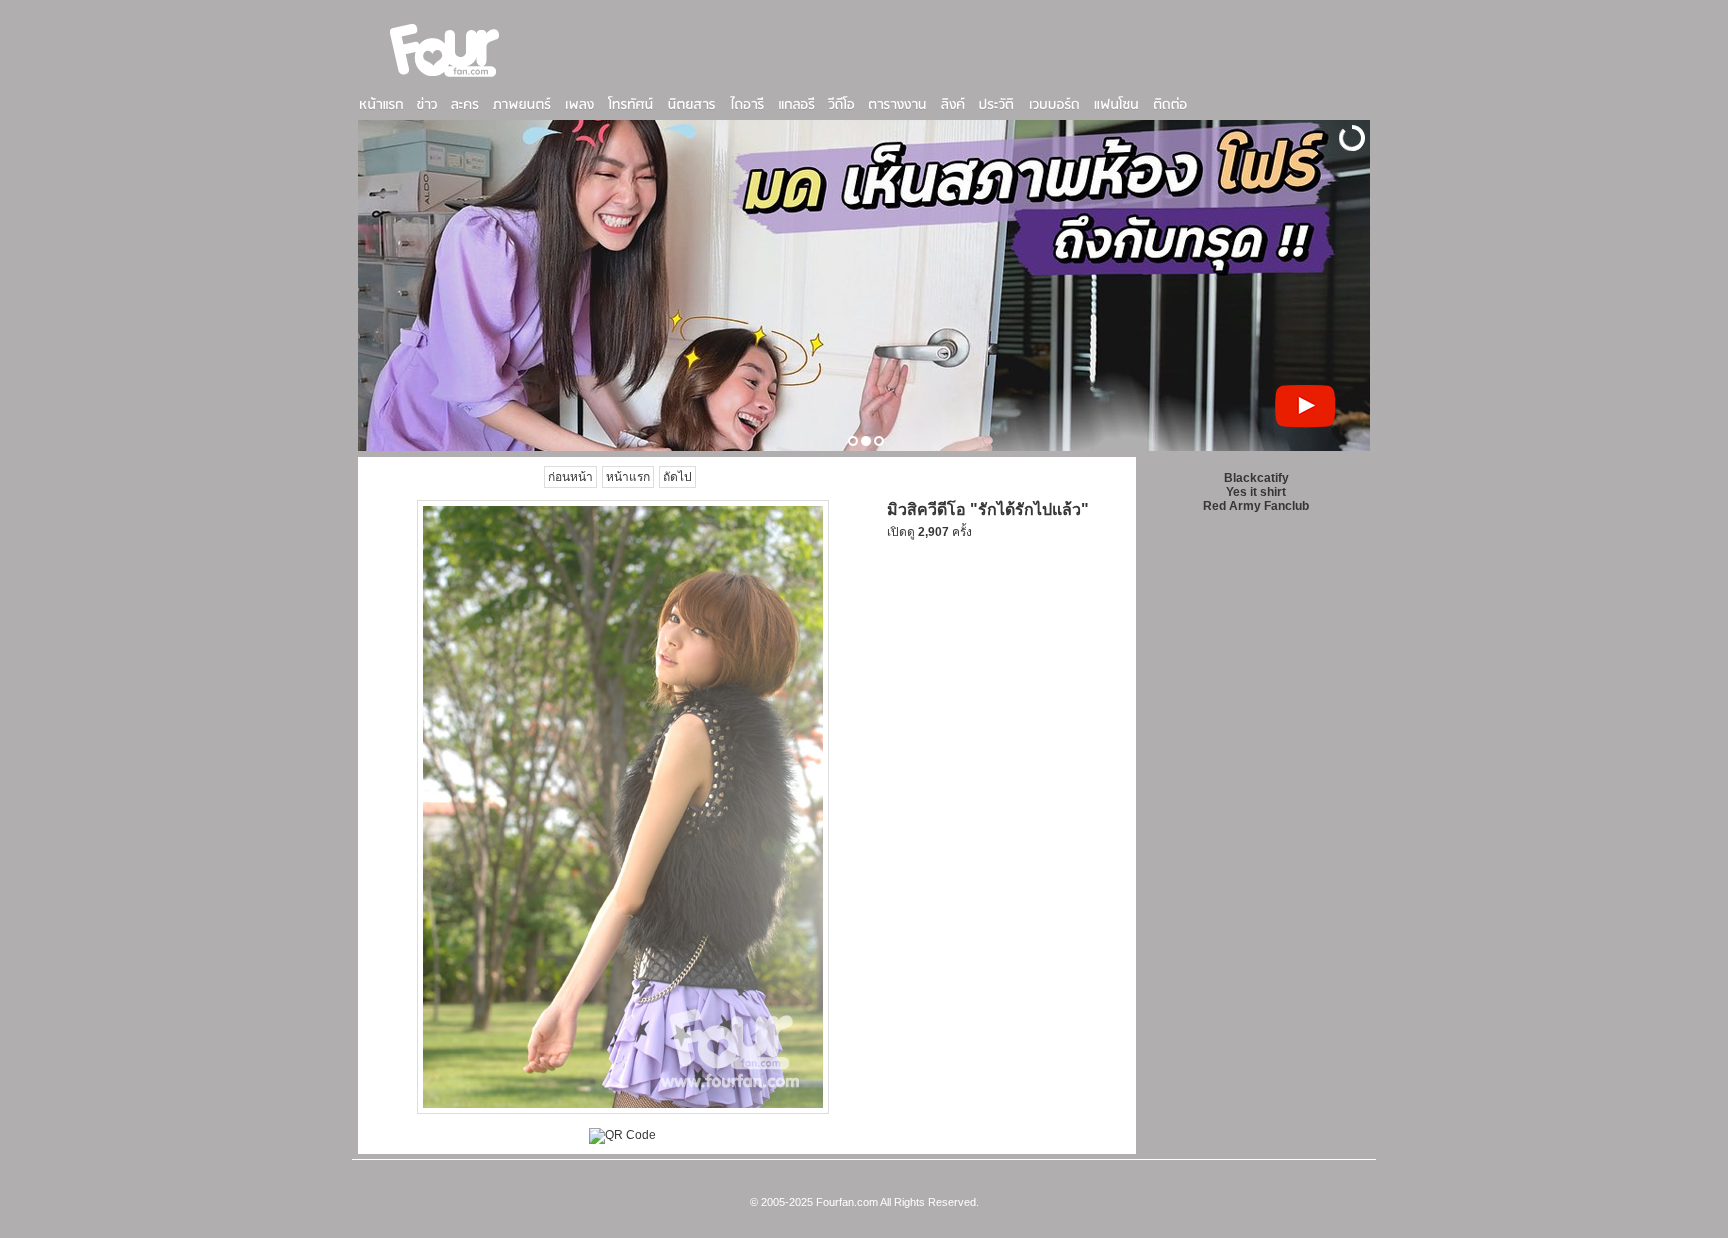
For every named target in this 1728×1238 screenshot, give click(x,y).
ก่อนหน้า (570, 477)
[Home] (445, 79)
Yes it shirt (1256, 492)
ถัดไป (677, 477)
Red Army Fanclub (1256, 506)
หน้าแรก (628, 477)
